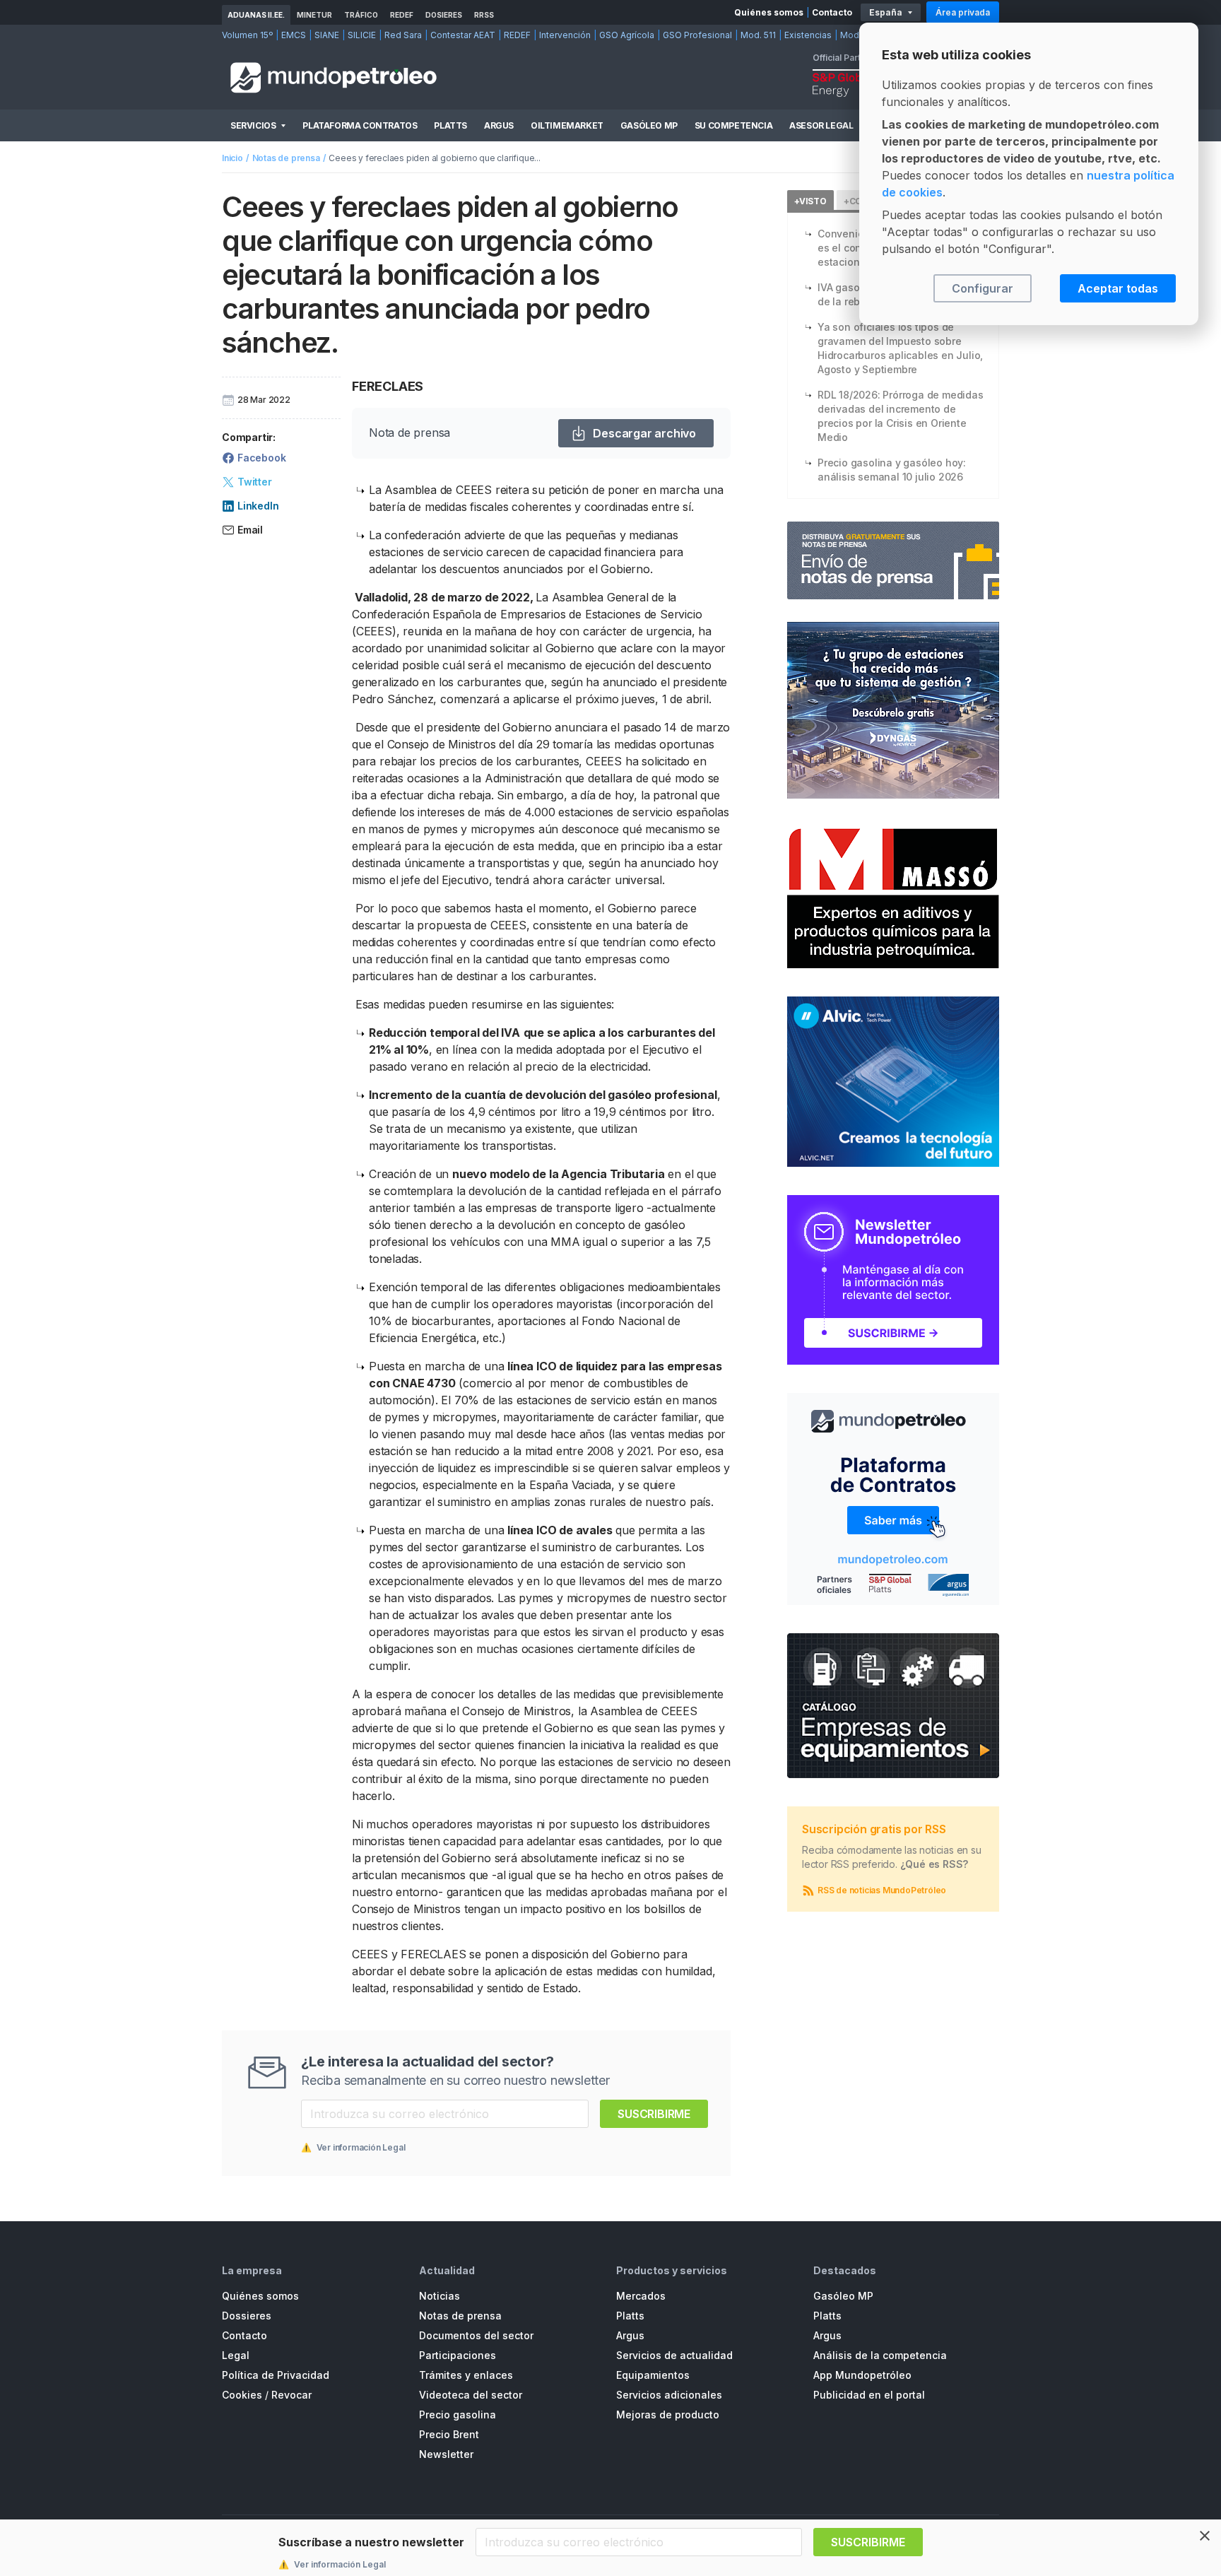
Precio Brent (449, 2434)
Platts (450, 125)
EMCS (294, 35)
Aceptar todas (1118, 288)
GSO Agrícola (627, 35)
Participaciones (458, 2355)
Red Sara (403, 35)
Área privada (963, 12)
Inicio (232, 158)
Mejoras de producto (668, 2415)
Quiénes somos (769, 12)
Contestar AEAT (463, 35)
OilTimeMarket (567, 125)
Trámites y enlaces (466, 2375)
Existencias (808, 35)
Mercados (641, 2296)
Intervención (565, 35)
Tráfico (361, 15)
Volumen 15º (247, 35)
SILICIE (362, 35)
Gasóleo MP (649, 125)
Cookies (242, 2395)
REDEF (402, 15)
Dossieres (247, 2316)
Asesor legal (821, 125)
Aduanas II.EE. (256, 15)
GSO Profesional (697, 35)
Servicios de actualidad (674, 2355)
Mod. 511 (758, 35)
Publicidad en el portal (869, 2395)
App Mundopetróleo (862, 2375)
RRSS (484, 15)
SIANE (327, 35)
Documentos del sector (476, 2335)
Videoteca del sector (471, 2395)
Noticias (440, 2296)
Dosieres (444, 15)
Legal (236, 2355)
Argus (499, 125)
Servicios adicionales (669, 2395)
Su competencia (733, 125)
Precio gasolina (458, 2415)
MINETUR (314, 15)
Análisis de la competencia (880, 2355)
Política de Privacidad (276, 2375)
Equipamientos (653, 2375)
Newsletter (446, 2454)
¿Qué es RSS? (934, 1864)
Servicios (253, 125)
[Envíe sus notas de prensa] (893, 560)
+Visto (810, 201)
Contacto (832, 12)
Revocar (291, 2395)
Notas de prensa (286, 158)
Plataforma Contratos (360, 125)
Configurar (983, 288)
